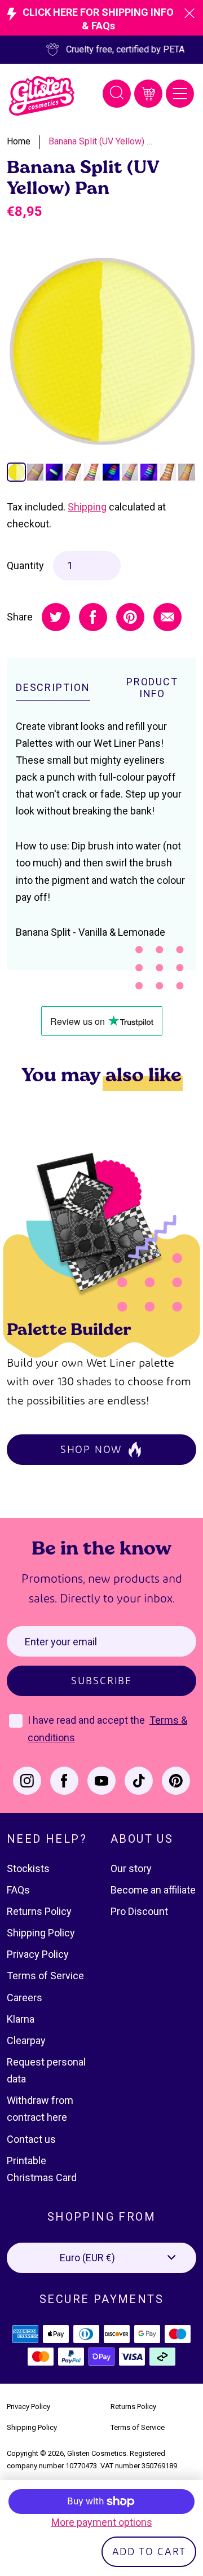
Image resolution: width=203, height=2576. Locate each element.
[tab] (16, 472)
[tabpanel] (101, 352)
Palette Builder (69, 1329)
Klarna (21, 2019)
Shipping (87, 507)
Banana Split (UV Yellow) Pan (102, 141)
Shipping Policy (41, 1933)
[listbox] (101, 2258)
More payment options (102, 2522)
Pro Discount (139, 1911)
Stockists (28, 1868)
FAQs (18, 1890)
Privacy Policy (38, 1954)
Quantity (25, 565)
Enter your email (61, 1642)
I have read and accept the (87, 1720)
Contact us (31, 2139)
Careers (25, 1998)
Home (19, 141)
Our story (131, 1868)
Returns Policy (39, 1911)
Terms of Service (45, 1976)
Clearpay (26, 2040)
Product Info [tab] (152, 688)
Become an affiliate (153, 1890)
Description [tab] (53, 687)
